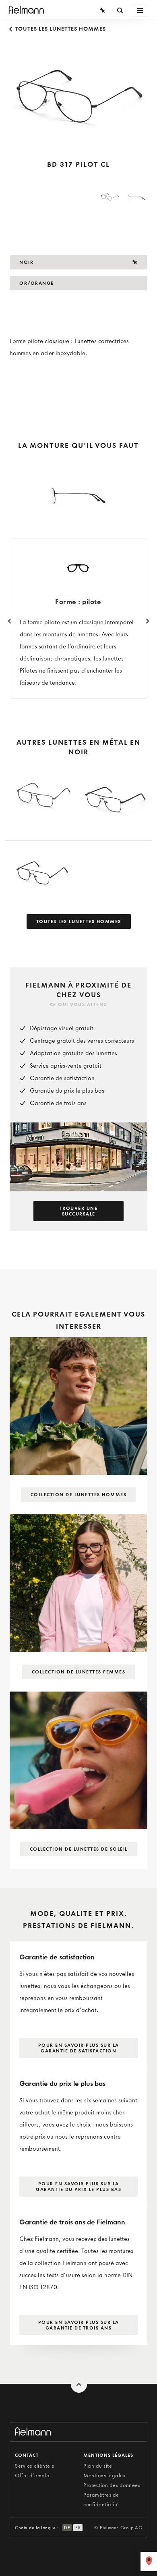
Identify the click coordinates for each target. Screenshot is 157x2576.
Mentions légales (104, 2476)
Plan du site (98, 2466)
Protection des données (112, 2485)
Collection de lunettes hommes (79, 1495)
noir (26, 262)
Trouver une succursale (79, 1211)
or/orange (37, 283)
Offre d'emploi (33, 2476)
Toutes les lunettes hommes (60, 29)
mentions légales (108, 2455)
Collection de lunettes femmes (79, 1672)
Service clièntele (35, 2466)
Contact (27, 2455)
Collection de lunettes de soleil (79, 1849)
